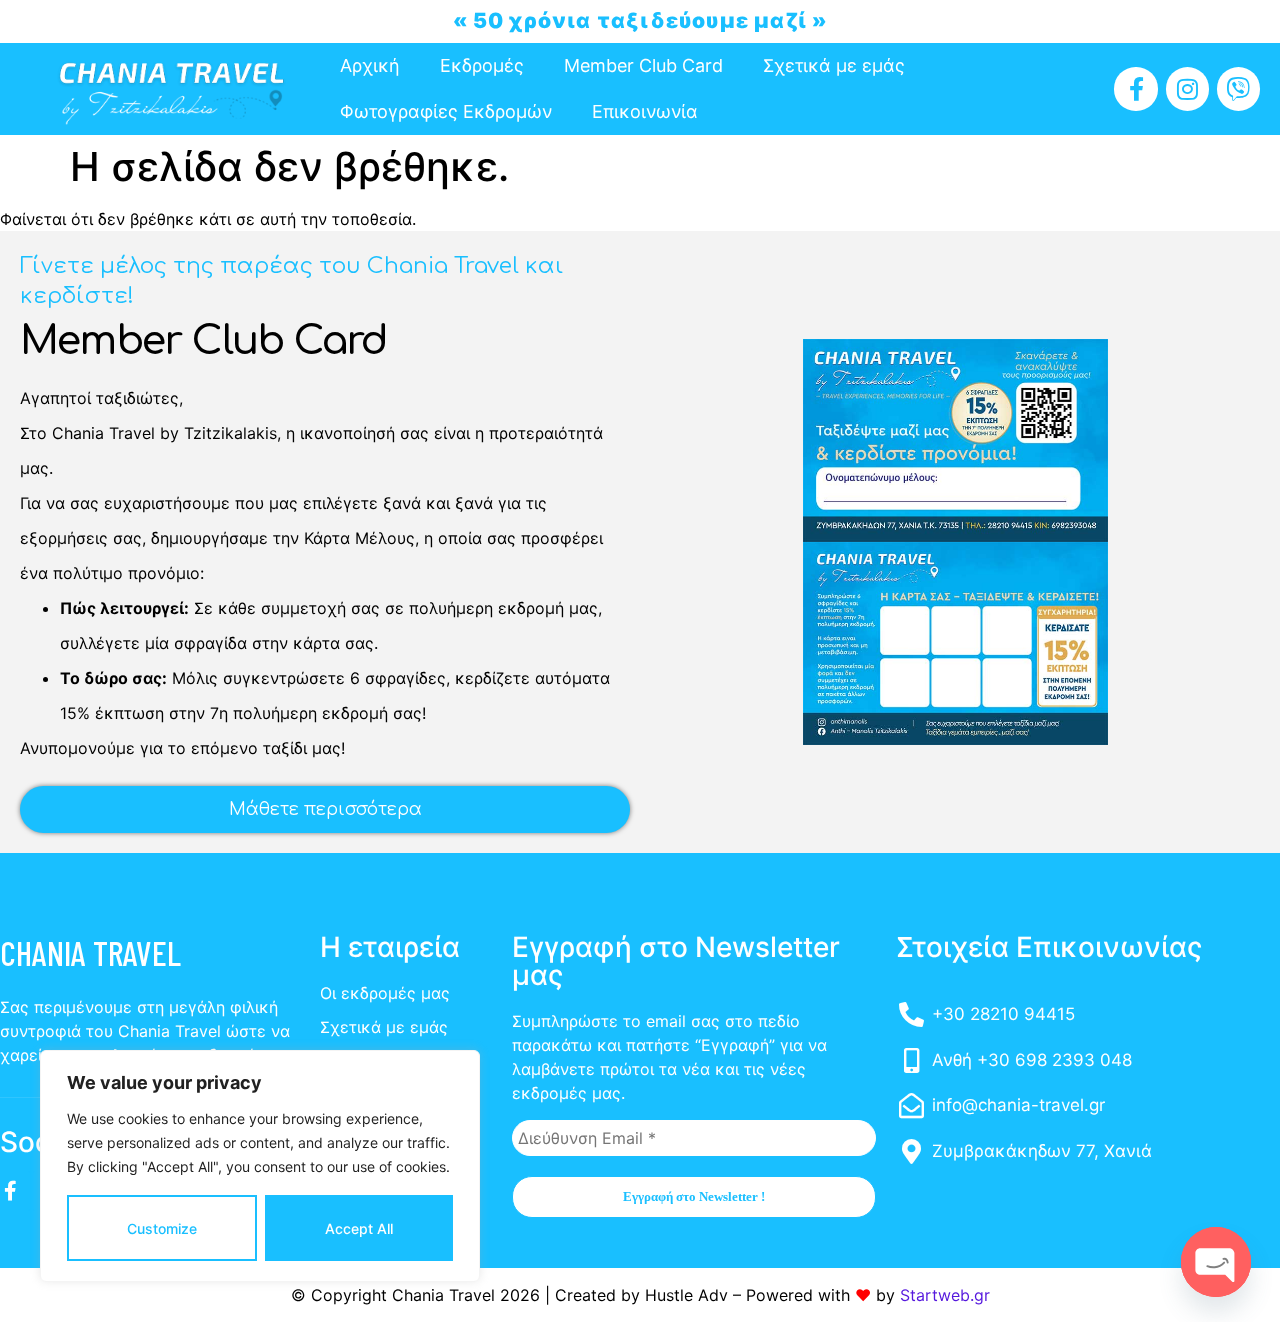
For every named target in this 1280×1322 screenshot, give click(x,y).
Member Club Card (643, 65)
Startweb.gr (945, 1295)
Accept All (359, 1228)
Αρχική (370, 65)
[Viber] (1238, 88)
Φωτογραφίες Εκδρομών (446, 111)
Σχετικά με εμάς (834, 65)
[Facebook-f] (1135, 88)
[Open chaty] (1216, 1262)
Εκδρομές (482, 65)
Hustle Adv (686, 1295)
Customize (162, 1228)
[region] (260, 1166)
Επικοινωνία (645, 111)
